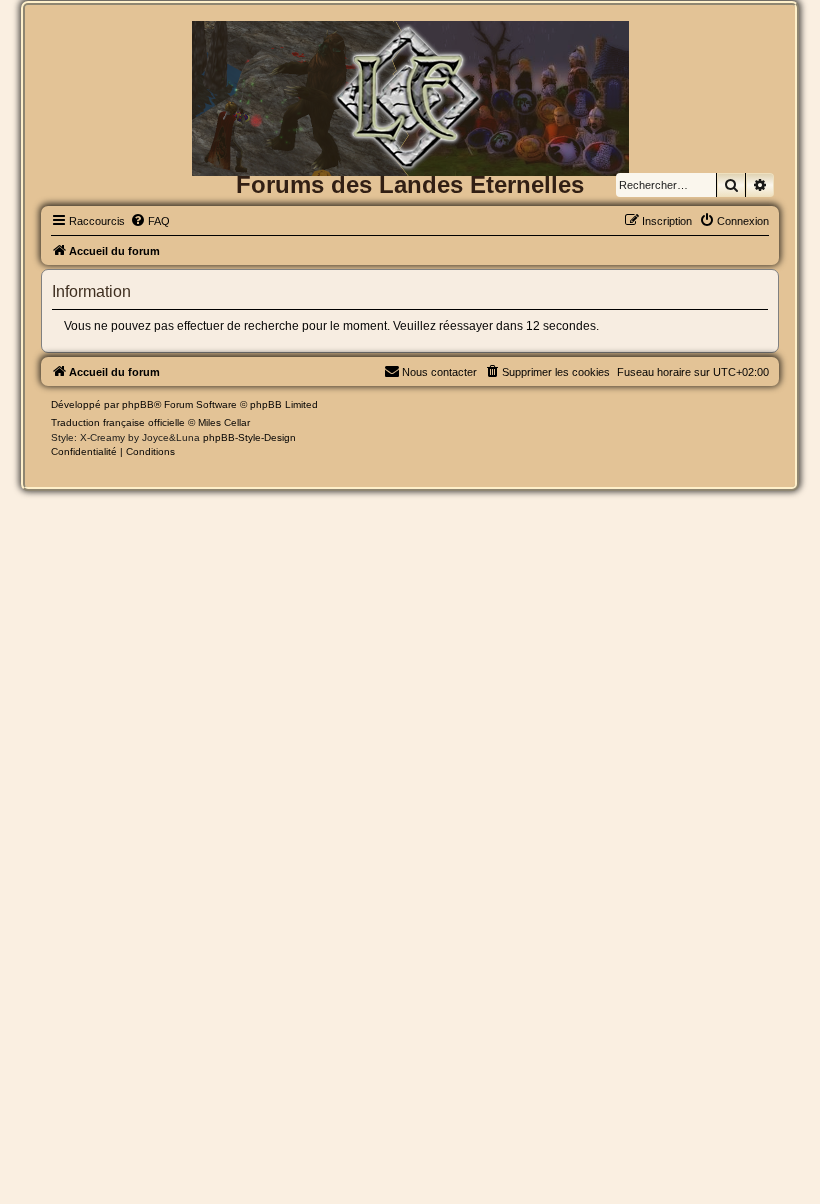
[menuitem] (150, 221)
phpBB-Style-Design (249, 437)
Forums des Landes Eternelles (410, 184)
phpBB (138, 404)
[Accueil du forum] (410, 53)
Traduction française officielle (118, 422)
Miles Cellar (224, 422)
